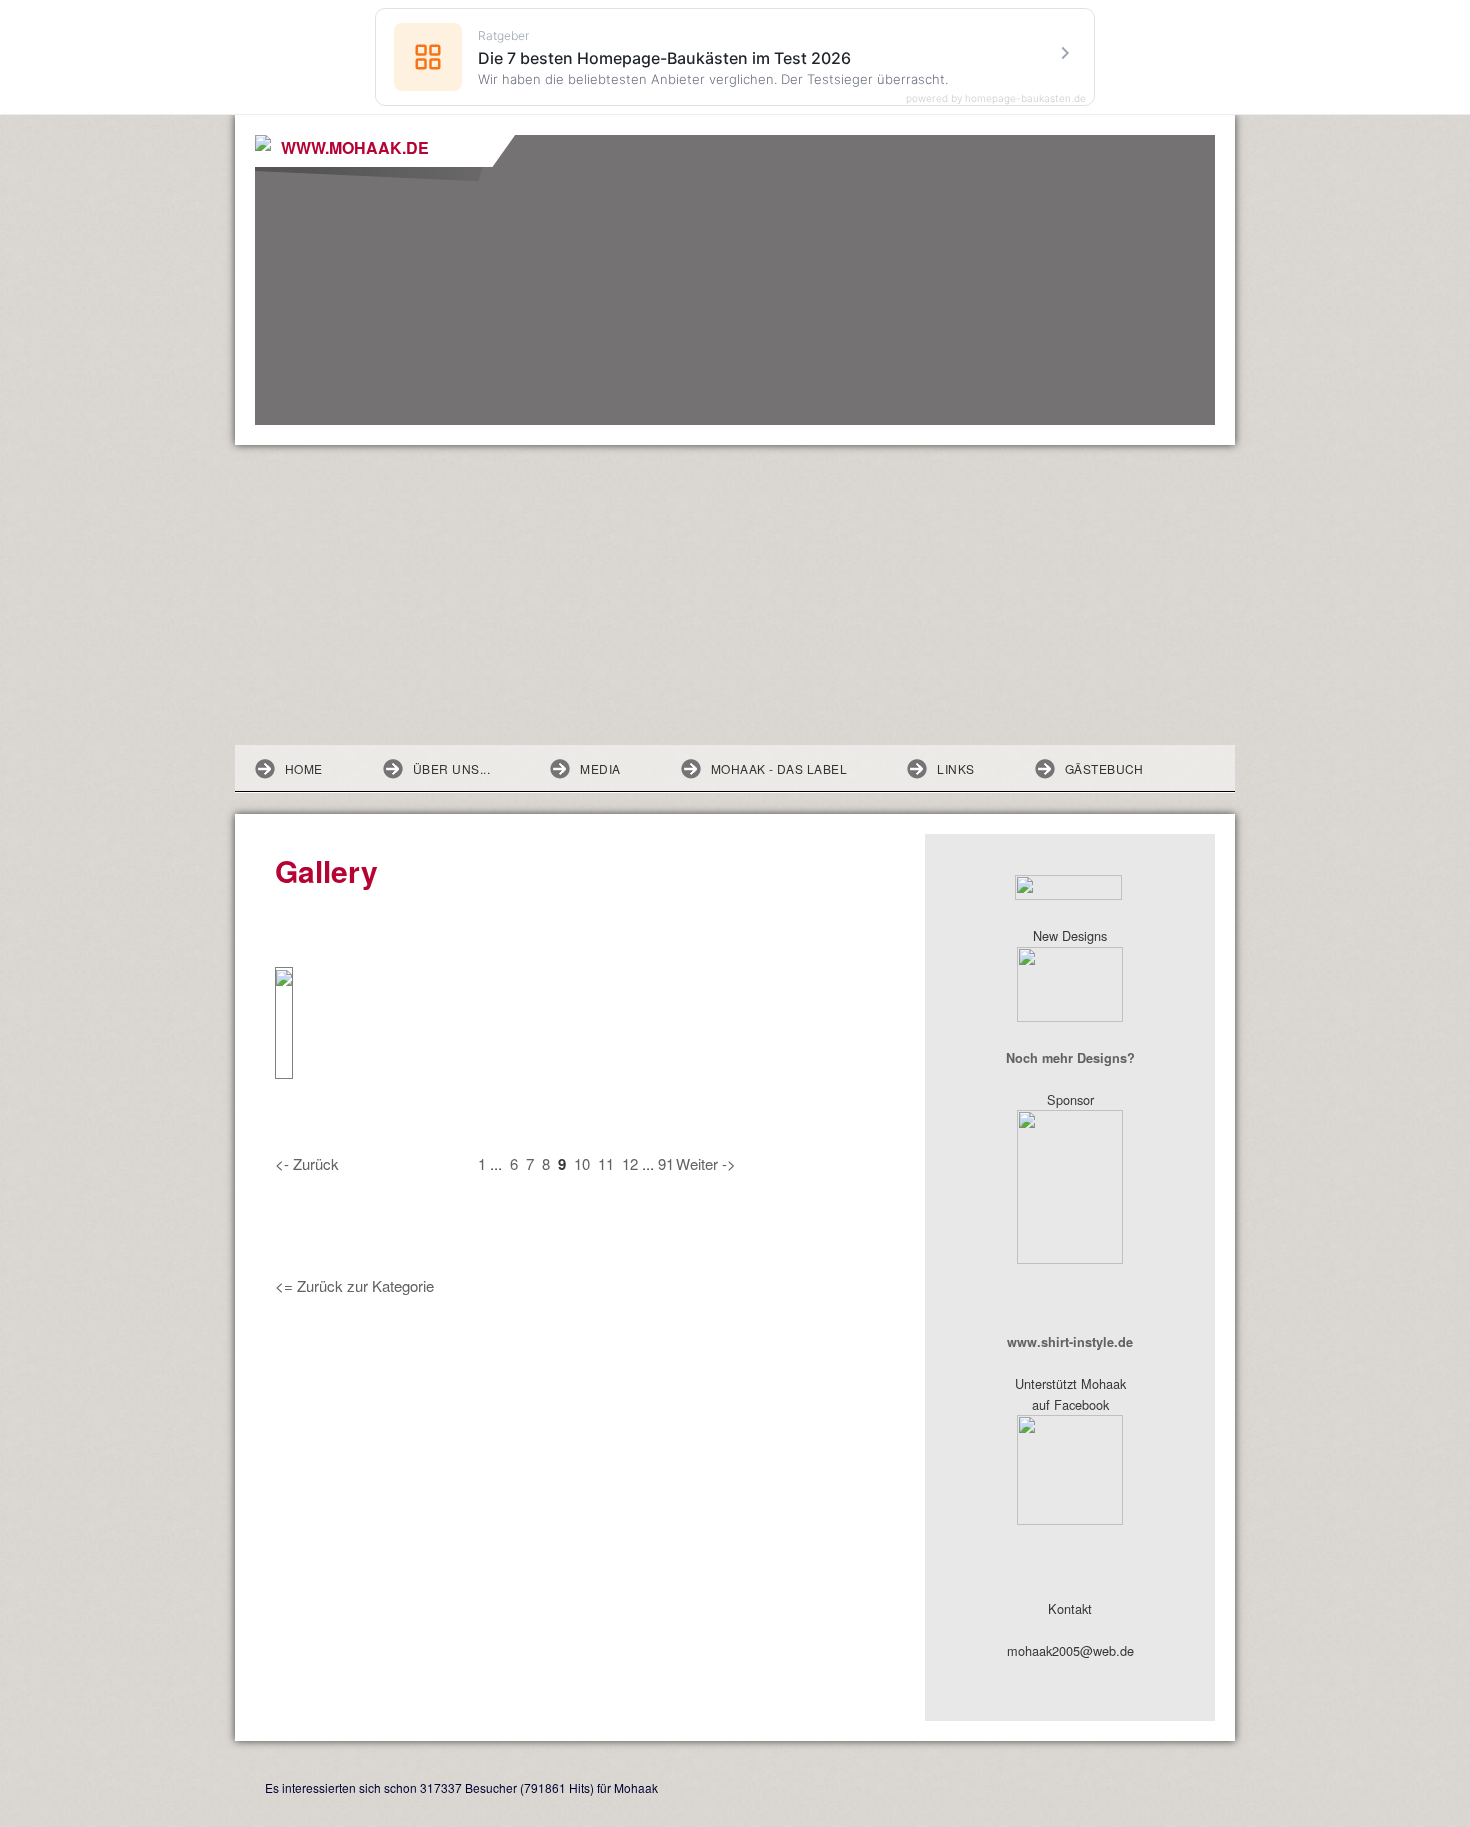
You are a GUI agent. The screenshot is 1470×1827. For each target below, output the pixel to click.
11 (606, 1163)
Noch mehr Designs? (1070, 1058)
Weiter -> (706, 1163)
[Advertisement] (735, 595)
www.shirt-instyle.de (1070, 1342)
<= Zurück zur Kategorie (354, 1285)
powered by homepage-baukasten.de (996, 98)
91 (666, 1163)
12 (630, 1163)
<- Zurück (307, 1163)
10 (582, 1163)
